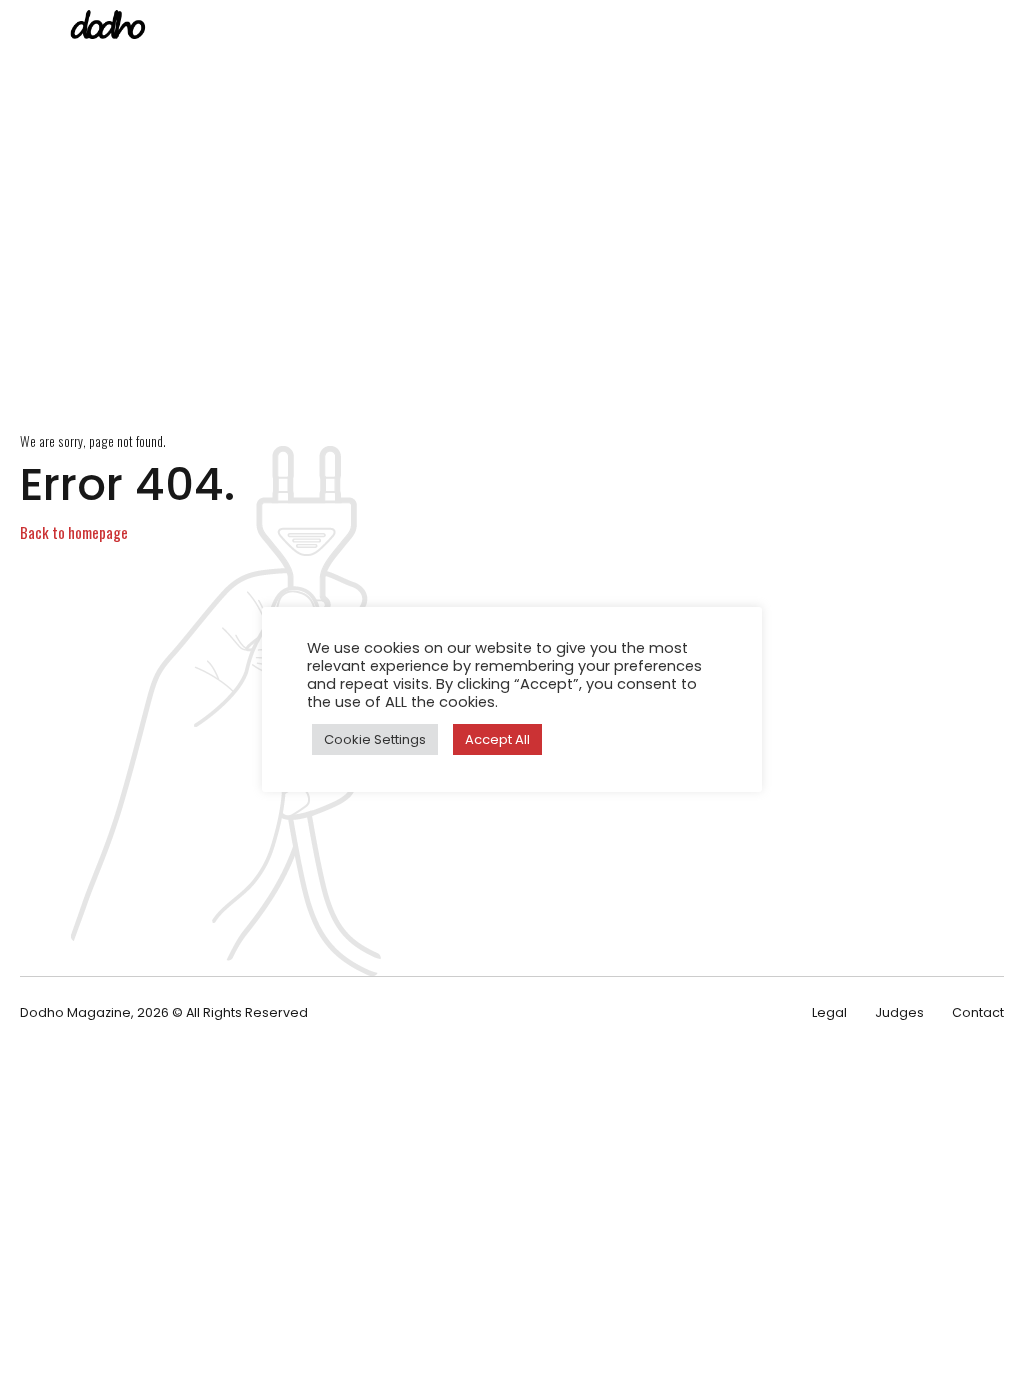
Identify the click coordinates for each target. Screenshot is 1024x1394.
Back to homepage (74, 532)
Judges (899, 1012)
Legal (829, 1012)
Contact (978, 1012)
